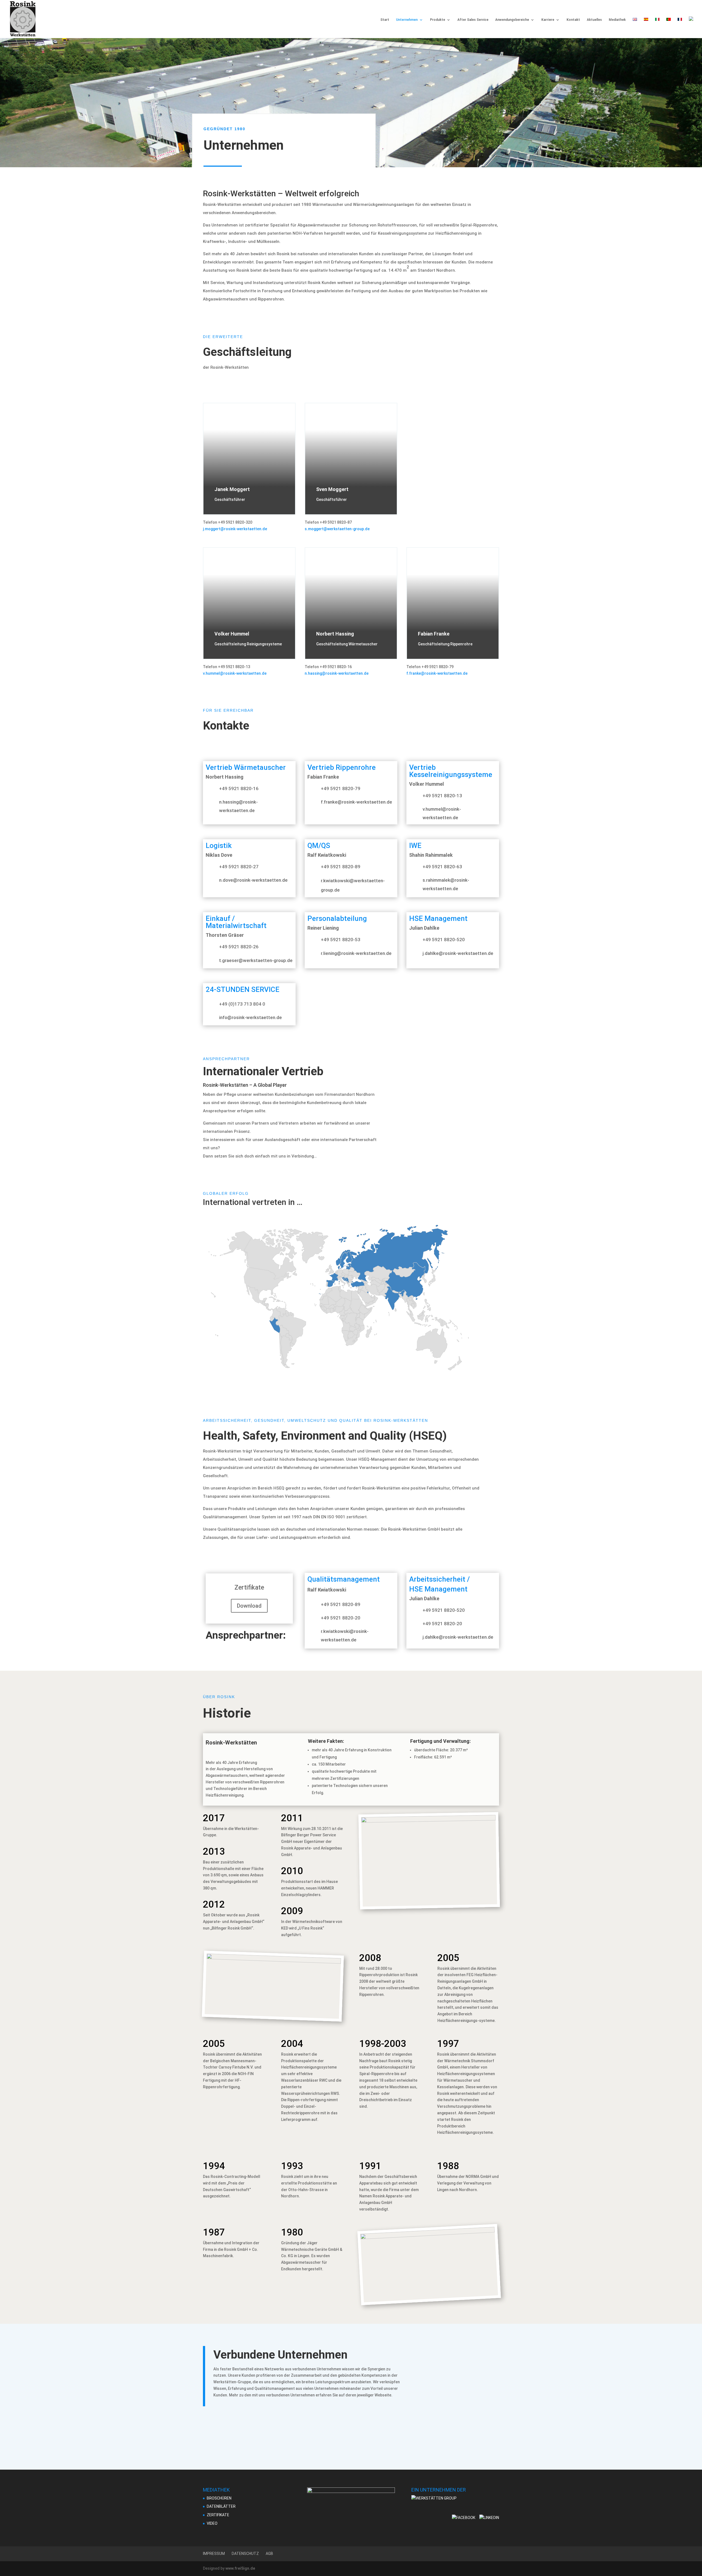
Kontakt (573, 20)
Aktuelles (594, 20)
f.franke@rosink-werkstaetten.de (437, 673)
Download (249, 1606)
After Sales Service (473, 20)
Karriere (548, 20)
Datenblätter (221, 2506)
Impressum (214, 2554)
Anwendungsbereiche (512, 20)
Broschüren (219, 2498)
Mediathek (617, 20)
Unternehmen (407, 20)
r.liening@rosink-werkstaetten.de (356, 953)
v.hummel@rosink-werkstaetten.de (235, 673)
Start (385, 20)
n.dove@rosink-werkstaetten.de (253, 880)
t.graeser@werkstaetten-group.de (256, 960)
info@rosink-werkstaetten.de (250, 1017)
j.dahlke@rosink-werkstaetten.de (458, 953)
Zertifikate (218, 2515)
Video (212, 2523)
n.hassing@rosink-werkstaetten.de (337, 673)
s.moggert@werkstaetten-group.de (337, 529)
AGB (269, 2554)
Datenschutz (245, 2554)
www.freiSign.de (240, 2568)
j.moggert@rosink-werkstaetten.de (235, 529)
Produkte (438, 20)
